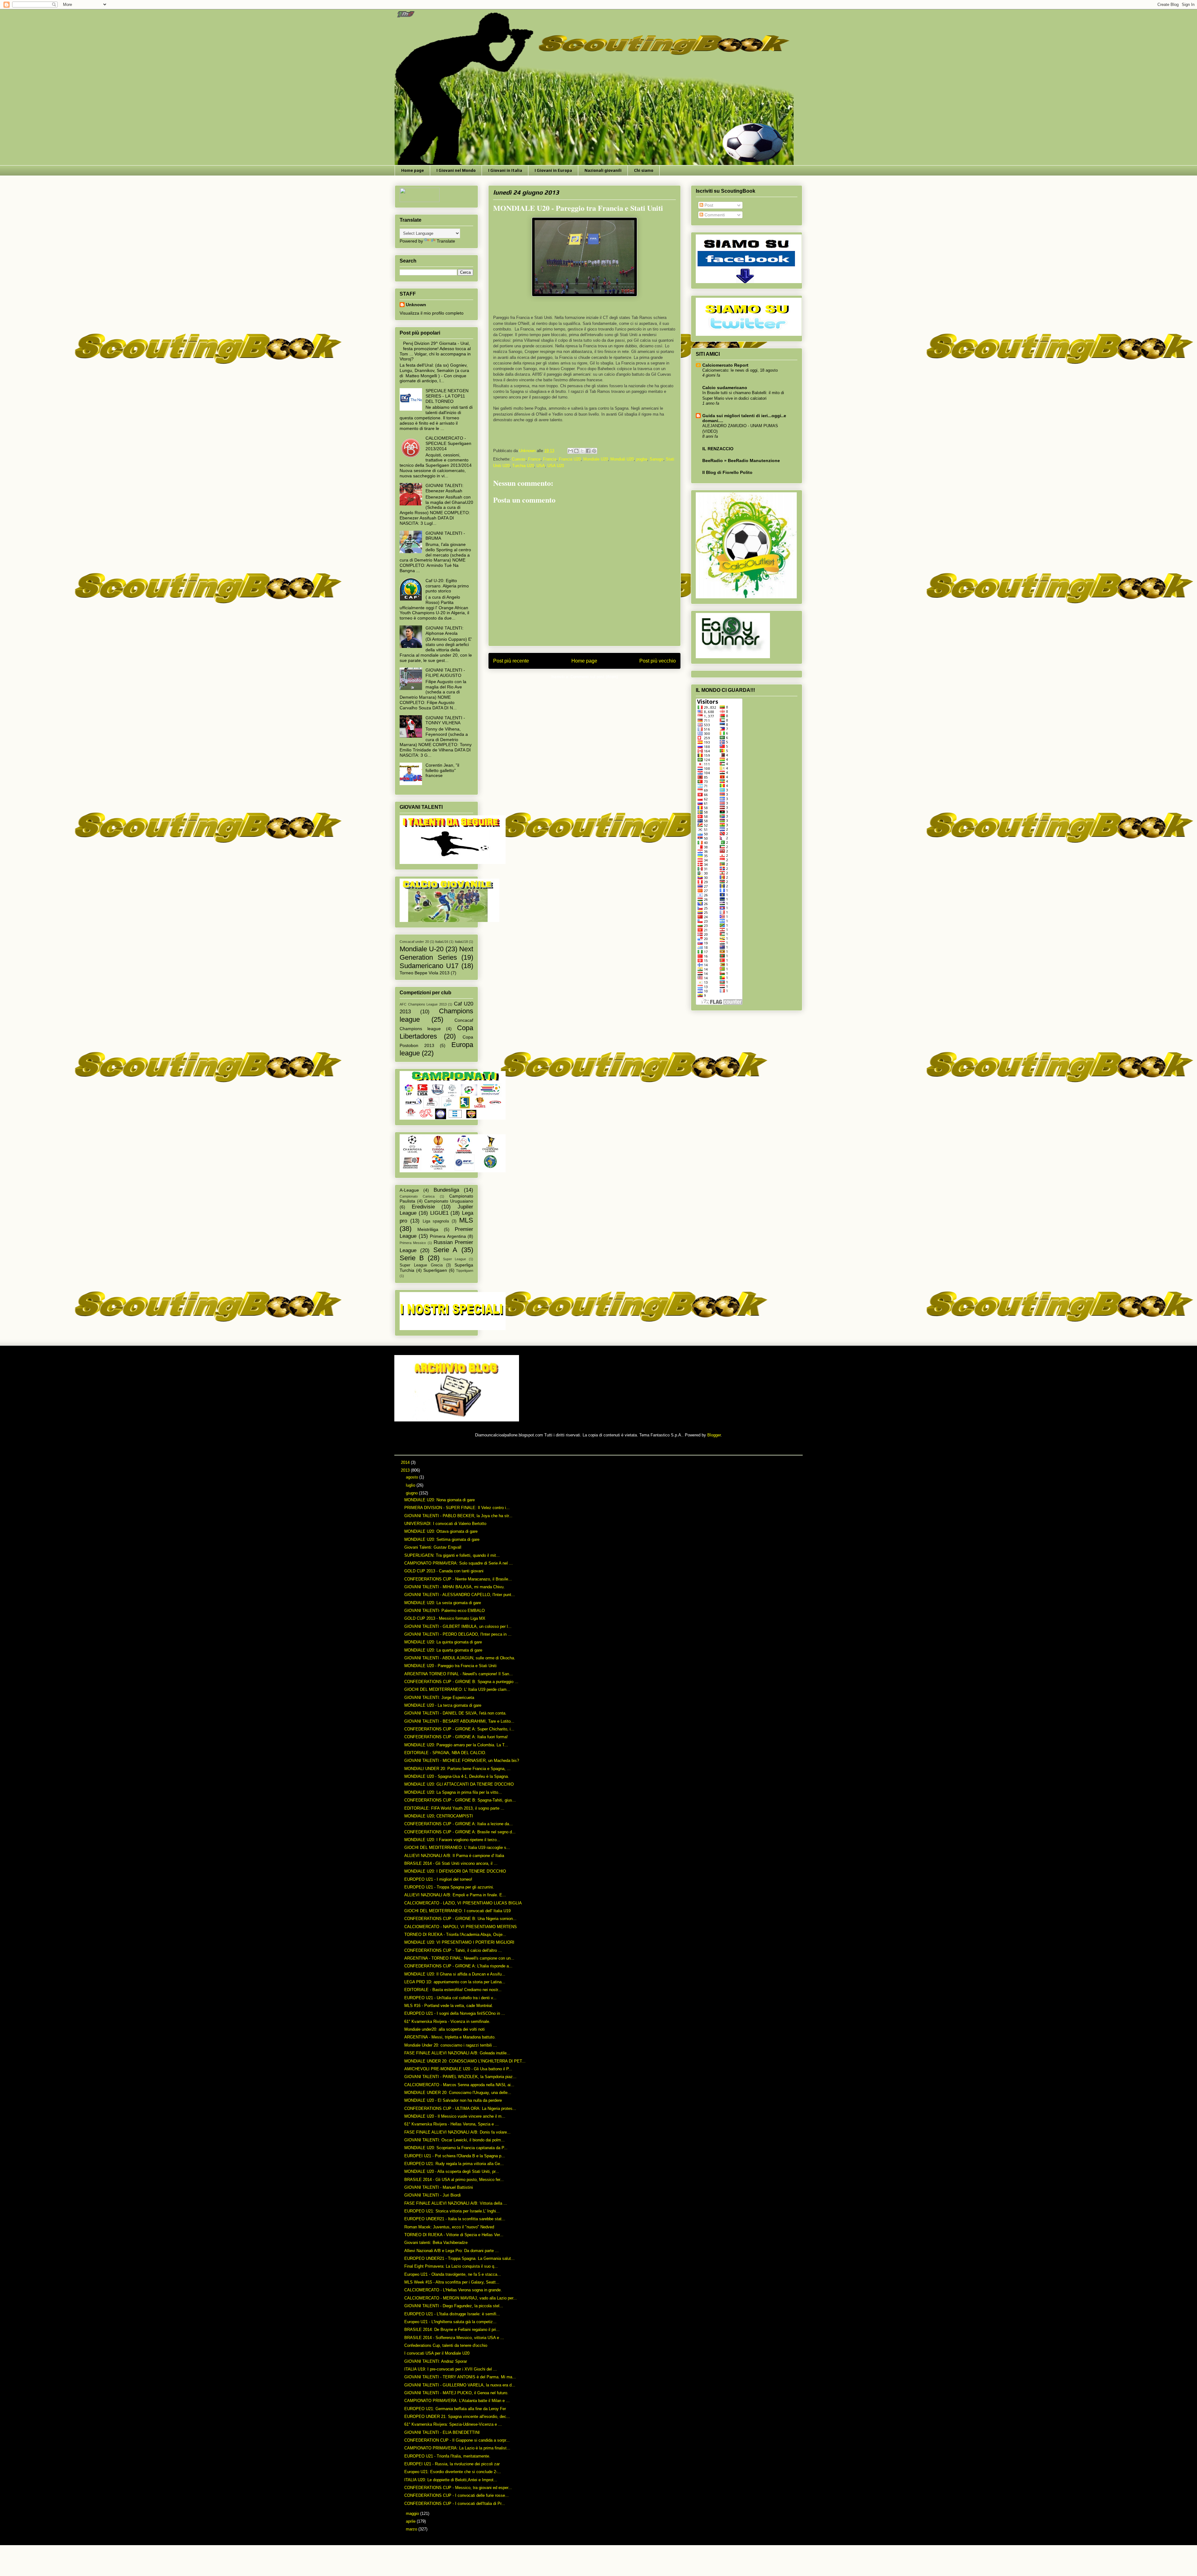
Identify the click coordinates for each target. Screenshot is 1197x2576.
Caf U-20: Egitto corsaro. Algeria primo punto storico (447, 586)
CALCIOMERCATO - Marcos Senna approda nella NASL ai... (459, 2085)
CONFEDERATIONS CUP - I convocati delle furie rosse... (457, 2495)
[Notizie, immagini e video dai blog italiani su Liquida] (420, 200)
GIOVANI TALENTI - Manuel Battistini (439, 2187)
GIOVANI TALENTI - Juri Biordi (433, 2195)
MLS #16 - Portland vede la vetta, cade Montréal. (449, 2006)
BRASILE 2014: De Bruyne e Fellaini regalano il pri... (452, 2330)
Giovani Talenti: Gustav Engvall (433, 1547)
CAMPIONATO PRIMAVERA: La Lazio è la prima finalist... (457, 2448)
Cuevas (519, 459)
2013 (406, 1470)
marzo (412, 2529)
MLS (466, 1220)
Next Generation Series (436, 953)
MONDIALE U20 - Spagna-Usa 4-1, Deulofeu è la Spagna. (457, 1776)
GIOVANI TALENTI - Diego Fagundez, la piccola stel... (454, 2306)
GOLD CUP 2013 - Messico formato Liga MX (445, 1618)
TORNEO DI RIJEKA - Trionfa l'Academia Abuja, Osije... (455, 1934)
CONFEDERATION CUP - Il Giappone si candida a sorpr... (457, 2440)
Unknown (416, 305)
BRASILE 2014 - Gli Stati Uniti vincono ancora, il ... (451, 1863)
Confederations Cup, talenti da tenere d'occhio (446, 2345)
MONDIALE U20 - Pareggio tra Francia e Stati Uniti (450, 1666)
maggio (413, 2513)
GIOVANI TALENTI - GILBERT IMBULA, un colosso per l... (458, 1626)
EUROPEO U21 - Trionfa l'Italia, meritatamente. (447, 2456)
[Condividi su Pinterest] (594, 451)
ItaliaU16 (442, 942)
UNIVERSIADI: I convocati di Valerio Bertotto (445, 1524)
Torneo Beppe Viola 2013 (425, 973)
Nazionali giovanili (603, 170)
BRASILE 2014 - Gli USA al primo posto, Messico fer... (454, 2180)
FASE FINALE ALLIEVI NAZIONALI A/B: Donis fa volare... (457, 2132)
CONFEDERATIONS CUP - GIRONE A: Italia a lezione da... (459, 1824)
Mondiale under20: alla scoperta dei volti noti (445, 2029)
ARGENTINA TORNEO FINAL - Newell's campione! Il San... (459, 1674)
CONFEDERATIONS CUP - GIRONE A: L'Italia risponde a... (458, 1966)
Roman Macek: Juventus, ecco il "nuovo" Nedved (449, 2227)
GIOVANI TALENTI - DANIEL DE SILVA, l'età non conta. (455, 1713)
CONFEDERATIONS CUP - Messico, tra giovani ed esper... (458, 2488)
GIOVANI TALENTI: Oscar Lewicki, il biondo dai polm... (454, 2140)
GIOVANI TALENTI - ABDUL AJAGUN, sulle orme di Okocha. (460, 1658)
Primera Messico (413, 1243)
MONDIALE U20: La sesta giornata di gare (443, 1603)
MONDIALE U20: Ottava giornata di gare (441, 1531)
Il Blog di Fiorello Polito (727, 472)
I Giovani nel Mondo (456, 170)
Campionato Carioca (417, 1196)
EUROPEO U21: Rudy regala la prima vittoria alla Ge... (454, 2164)
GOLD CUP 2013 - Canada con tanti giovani (444, 1571)
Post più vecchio (658, 661)
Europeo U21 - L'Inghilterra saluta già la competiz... (450, 2322)
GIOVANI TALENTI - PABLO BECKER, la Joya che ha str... (458, 1516)
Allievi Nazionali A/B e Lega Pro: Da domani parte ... (452, 2251)
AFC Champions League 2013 (423, 1004)
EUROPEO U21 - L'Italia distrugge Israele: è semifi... (452, 2314)
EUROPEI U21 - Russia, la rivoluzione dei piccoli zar (452, 2464)
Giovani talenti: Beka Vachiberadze (436, 2243)
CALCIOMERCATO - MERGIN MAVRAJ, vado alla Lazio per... (461, 2298)
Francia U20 (570, 459)
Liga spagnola (436, 1221)
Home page (413, 170)
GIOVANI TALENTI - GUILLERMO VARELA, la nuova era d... (460, 2385)
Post (708, 205)
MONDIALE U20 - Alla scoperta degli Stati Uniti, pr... (452, 2171)
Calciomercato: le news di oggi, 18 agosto (740, 370)
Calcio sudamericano (725, 388)
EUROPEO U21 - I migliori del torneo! (438, 1879)
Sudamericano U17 (429, 966)
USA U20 (556, 466)
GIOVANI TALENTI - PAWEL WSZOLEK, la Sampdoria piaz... (460, 2077)
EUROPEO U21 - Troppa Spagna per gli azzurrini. (449, 1887)
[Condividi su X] (582, 451)
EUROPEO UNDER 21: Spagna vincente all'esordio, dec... (457, 2417)
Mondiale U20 (596, 459)
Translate (446, 241)
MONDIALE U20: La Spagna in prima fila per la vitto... (453, 1792)
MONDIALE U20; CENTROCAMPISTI (439, 1816)
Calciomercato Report (725, 365)
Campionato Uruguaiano (449, 1201)
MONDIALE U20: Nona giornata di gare (440, 1500)
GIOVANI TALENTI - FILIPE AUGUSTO (445, 673)
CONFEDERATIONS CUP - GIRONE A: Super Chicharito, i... (459, 1729)
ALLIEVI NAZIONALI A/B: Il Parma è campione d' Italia (454, 1856)
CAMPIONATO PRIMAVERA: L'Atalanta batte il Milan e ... (457, 2401)
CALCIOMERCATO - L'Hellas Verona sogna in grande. (453, 2290)
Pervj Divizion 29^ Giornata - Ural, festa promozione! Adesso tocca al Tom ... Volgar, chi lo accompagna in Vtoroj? (435, 351)
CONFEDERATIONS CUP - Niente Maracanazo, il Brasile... (458, 1579)
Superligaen (435, 1270)
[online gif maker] (457, 1420)
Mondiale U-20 (422, 949)
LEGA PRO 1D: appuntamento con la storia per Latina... (455, 1982)
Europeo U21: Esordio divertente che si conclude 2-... (453, 2472)
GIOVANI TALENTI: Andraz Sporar (436, 2361)
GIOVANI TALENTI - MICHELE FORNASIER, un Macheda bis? (462, 1761)
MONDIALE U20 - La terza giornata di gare (443, 1705)
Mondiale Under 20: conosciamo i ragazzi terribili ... (451, 2045)
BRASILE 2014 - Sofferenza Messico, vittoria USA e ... (454, 2338)
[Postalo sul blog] (576, 451)
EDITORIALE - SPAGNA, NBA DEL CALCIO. (445, 1753)
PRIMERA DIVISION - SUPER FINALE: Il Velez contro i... (457, 1508)
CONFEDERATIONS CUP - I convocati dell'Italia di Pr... (455, 2504)
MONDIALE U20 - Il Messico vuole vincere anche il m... (455, 2116)
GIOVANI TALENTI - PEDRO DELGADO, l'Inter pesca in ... (458, 1634)
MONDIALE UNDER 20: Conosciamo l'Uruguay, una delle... (458, 2093)
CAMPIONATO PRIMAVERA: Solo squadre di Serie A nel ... (459, 1563)
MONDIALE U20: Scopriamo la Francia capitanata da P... (456, 2148)
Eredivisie (423, 1207)
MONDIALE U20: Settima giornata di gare (442, 1539)
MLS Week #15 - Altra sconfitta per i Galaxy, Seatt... (452, 2282)
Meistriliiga (428, 1229)
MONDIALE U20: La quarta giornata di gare (443, 1650)
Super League (454, 1259)
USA (541, 466)
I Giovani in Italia (505, 170)
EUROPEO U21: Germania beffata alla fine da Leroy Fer (455, 2409)
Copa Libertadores (436, 1032)
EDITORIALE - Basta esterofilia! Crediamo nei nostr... (453, 1990)
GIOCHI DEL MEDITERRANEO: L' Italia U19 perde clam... (457, 1689)
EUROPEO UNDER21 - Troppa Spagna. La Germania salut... (459, 2258)
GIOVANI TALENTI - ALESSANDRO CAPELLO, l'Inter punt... (460, 1595)
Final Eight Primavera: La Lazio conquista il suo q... (451, 2266)
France (534, 459)
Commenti (714, 215)
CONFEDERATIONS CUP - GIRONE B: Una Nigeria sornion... (460, 1919)
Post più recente (511, 661)
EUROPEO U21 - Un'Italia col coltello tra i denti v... (450, 1998)
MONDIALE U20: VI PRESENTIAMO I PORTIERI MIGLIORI (459, 1942)
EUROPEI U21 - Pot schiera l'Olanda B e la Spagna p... (455, 2156)
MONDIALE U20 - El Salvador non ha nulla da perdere (453, 2100)
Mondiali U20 (622, 459)
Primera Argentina (448, 1236)
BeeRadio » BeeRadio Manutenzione (741, 461)
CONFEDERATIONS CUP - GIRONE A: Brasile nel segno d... (460, 1832)
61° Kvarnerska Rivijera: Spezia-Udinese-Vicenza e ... (453, 2424)
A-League (409, 1190)
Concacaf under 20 (414, 942)
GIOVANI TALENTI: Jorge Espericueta (439, 1698)
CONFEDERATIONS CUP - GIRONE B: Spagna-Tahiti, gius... (460, 1800)
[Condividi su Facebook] (588, 451)
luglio (411, 1485)
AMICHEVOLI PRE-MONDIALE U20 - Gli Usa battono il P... (458, 2069)
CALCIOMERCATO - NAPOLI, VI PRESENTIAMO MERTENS (461, 1927)
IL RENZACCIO (718, 449)
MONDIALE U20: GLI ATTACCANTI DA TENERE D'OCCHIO (459, 1784)
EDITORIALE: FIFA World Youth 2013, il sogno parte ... (454, 1808)
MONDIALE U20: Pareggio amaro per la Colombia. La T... (456, 1745)
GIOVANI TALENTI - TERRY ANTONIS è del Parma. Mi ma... (460, 2377)
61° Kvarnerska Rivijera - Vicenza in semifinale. (447, 2021)
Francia (550, 459)
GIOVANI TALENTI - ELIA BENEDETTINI (442, 2432)
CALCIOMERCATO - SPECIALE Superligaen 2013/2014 (448, 443)
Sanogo (656, 459)
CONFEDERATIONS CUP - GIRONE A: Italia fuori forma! (456, 1737)
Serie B (412, 1258)
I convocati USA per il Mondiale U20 (437, 2353)
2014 (406, 1462)
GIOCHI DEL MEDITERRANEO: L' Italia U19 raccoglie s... (457, 1848)
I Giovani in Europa (553, 170)
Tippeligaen (465, 1271)
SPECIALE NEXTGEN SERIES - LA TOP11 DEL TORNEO (447, 396)
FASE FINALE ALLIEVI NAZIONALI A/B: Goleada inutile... (457, 2053)
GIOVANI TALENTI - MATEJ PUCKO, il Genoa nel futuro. (456, 2393)
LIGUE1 (439, 1213)
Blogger (714, 1435)
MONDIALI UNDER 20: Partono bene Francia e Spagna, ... (457, 1769)
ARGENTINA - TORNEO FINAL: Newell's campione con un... (459, 1958)
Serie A (445, 1250)
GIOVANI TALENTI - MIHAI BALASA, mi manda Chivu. (454, 1587)
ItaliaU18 (461, 942)
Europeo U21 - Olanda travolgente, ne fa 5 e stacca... (453, 2274)
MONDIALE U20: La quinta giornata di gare (443, 1642)
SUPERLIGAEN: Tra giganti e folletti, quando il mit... (452, 1555)
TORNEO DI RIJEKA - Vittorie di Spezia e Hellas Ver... (454, 2235)
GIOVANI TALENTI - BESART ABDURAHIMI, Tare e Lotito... (459, 1721)
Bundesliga (446, 1190)
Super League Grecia (421, 1265)
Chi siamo (644, 170)
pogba (642, 459)
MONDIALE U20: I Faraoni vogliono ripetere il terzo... (452, 1840)
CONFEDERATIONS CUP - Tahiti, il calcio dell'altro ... (453, 1950)
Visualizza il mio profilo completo (432, 313)
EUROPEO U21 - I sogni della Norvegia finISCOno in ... (455, 2013)
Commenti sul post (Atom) (594, 677)
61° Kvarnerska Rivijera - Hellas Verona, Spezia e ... (452, 2124)
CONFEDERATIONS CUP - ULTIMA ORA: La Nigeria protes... (460, 2108)
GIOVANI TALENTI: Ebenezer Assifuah (445, 488)
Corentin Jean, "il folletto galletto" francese (442, 770)
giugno (412, 1493)
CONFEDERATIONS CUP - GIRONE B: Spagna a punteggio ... (461, 1682)
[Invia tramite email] (570, 451)
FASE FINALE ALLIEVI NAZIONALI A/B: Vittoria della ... (456, 2203)
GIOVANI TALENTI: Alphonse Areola (445, 631)
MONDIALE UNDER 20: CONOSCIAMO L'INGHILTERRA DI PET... (465, 2061)
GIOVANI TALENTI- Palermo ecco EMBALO (445, 1611)
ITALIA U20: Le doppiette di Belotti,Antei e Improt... (451, 2480)
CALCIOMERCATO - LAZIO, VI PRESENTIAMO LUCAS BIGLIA (463, 1903)
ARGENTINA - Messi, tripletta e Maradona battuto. (450, 2037)
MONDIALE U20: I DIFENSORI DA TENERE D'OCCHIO (455, 1871)
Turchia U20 (523, 466)
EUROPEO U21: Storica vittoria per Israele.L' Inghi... (452, 2211)
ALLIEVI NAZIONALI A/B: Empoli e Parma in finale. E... (455, 1895)
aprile (411, 2521)
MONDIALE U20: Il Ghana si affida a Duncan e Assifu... (455, 1974)
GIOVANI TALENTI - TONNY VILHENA (445, 720)
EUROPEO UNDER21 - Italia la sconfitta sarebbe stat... (455, 2219)
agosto (413, 1477)
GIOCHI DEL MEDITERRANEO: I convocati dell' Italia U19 (457, 1911)
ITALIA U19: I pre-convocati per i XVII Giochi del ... (451, 2369)
